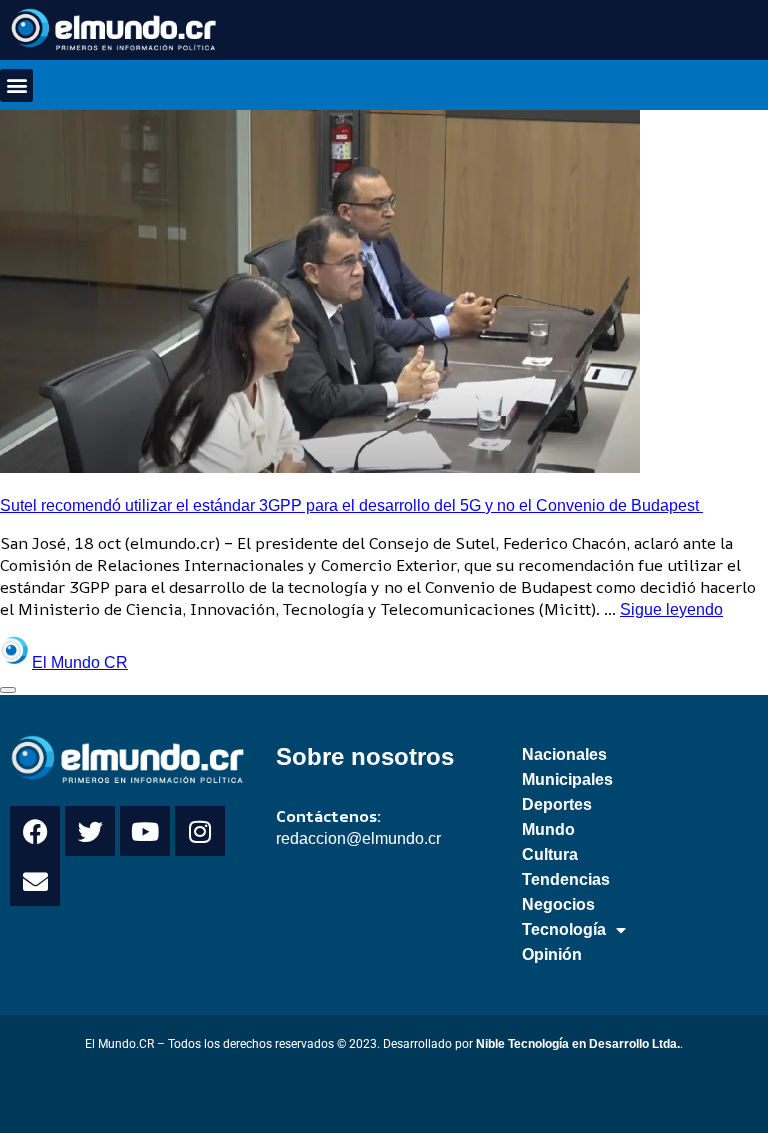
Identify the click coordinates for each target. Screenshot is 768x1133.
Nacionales (564, 754)
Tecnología (564, 929)
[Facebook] (35, 831)
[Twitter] (90, 831)
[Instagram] (200, 831)
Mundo (548, 829)
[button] (16, 85)
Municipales (567, 779)
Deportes (557, 804)
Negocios (558, 904)
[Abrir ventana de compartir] (8, 690)
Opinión (552, 954)
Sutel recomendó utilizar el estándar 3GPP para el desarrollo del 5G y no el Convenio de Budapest (351, 505)
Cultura (550, 854)
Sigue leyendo (671, 609)
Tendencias (566, 879)
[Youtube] (145, 831)
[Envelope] (35, 881)
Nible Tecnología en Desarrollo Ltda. (578, 1044)
